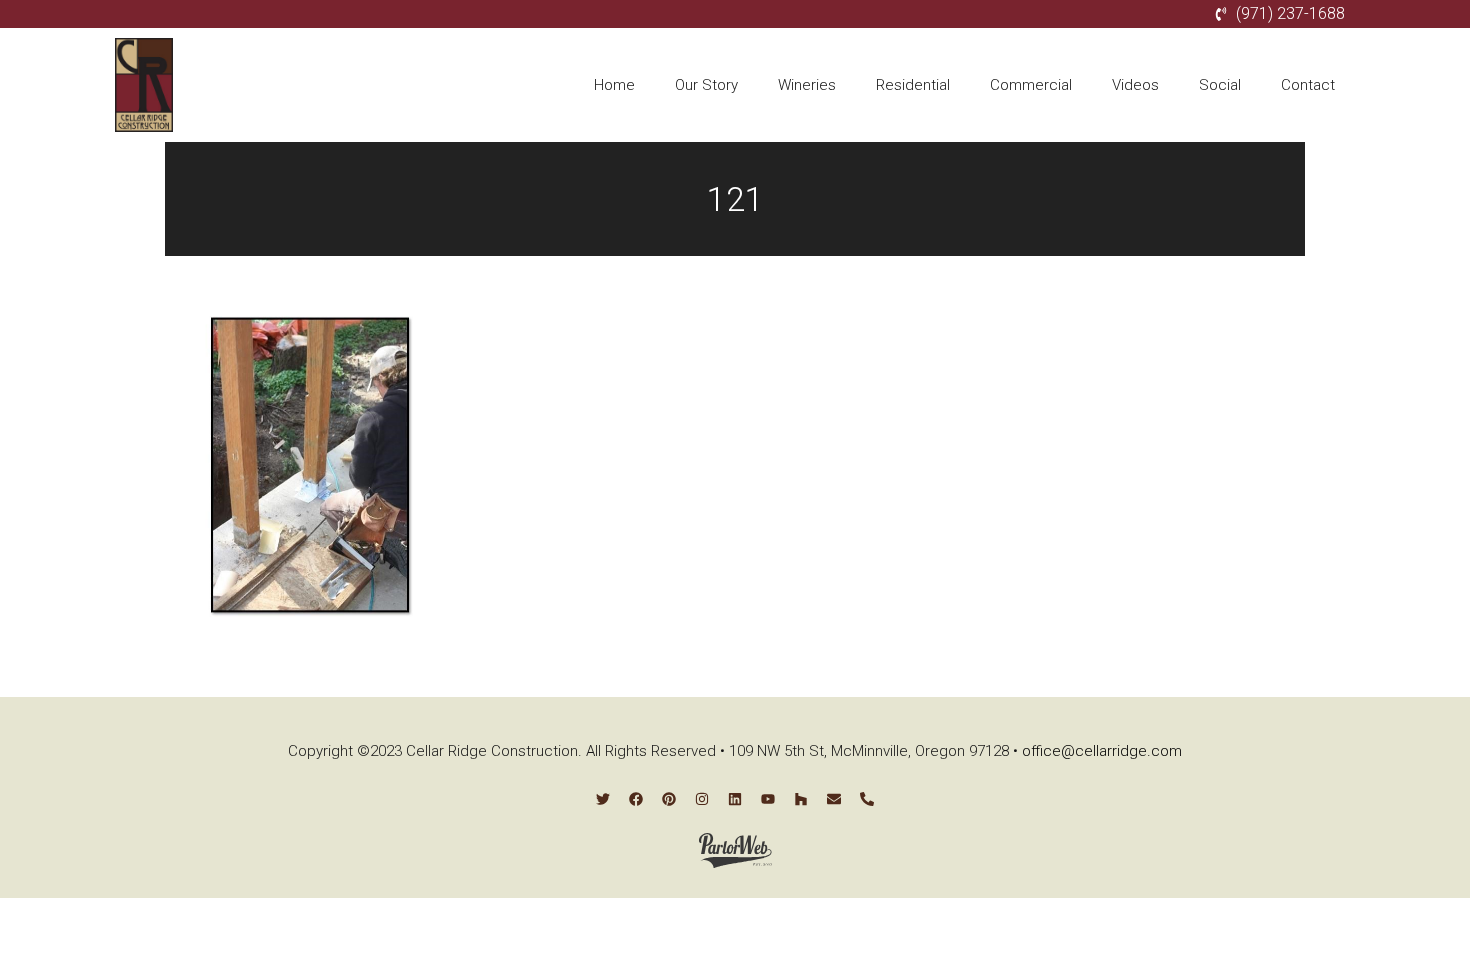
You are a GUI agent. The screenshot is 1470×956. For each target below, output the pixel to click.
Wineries (807, 85)
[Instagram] (702, 799)
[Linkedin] (735, 799)
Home (614, 85)
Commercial (1031, 85)
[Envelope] (834, 799)
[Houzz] (801, 799)
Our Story (706, 85)
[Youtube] (768, 799)
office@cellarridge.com (1102, 751)
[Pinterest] (669, 799)
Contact (1308, 85)
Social (1220, 85)
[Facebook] (636, 799)
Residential (913, 85)
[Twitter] (603, 799)
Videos (1135, 85)
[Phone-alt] (867, 799)
